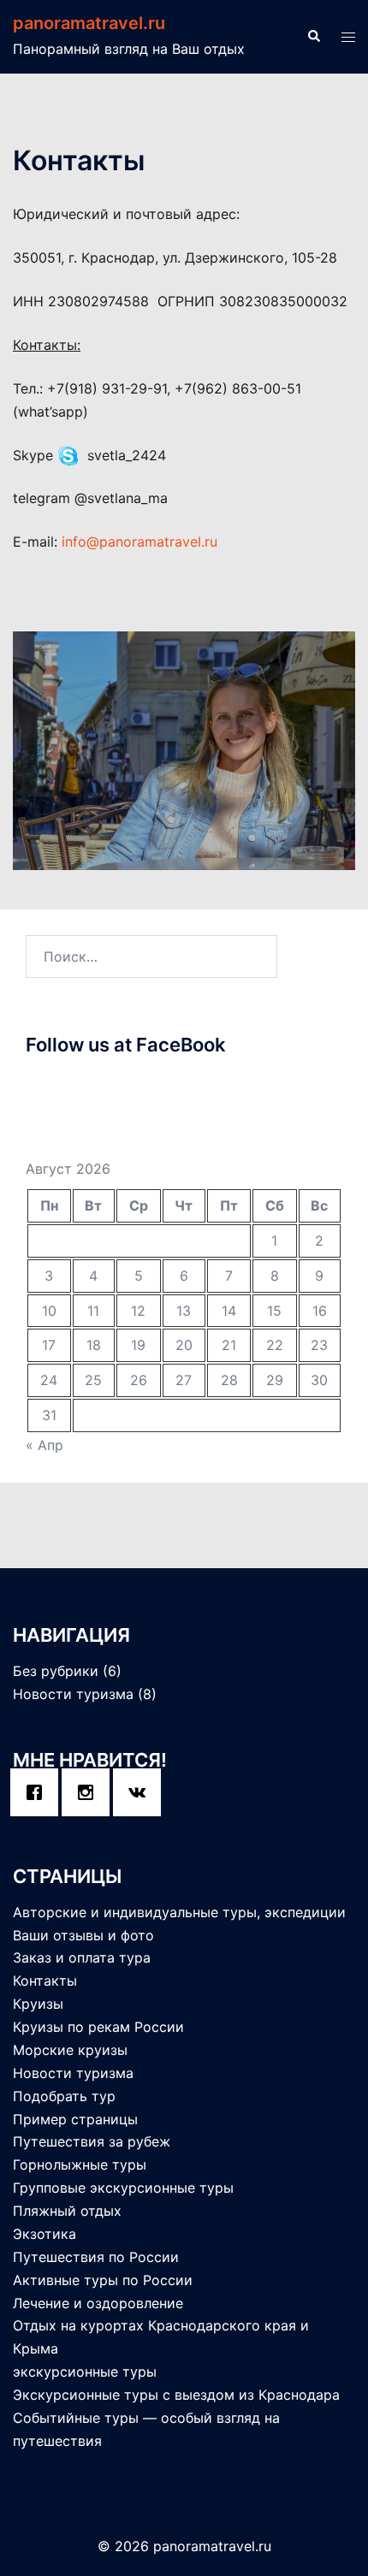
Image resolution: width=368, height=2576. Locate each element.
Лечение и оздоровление (98, 2303)
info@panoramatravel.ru (139, 542)
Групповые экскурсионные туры (123, 2188)
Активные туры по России (103, 2280)
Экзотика (45, 2234)
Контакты (45, 1981)
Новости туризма (73, 1694)
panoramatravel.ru (89, 23)
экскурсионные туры (85, 2372)
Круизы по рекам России (98, 2027)
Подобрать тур (64, 2096)
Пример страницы (75, 2119)
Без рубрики (56, 1671)
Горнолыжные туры (80, 2164)
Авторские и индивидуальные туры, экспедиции (179, 1912)
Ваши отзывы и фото (83, 1935)
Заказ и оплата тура (82, 1957)
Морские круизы (70, 2050)
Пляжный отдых (67, 2211)
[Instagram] (90, 1792)
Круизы (38, 2004)
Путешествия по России (96, 2257)
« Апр (45, 1445)
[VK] (141, 1792)
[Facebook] (39, 1792)
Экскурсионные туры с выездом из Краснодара (176, 2395)
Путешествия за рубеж (92, 2141)
